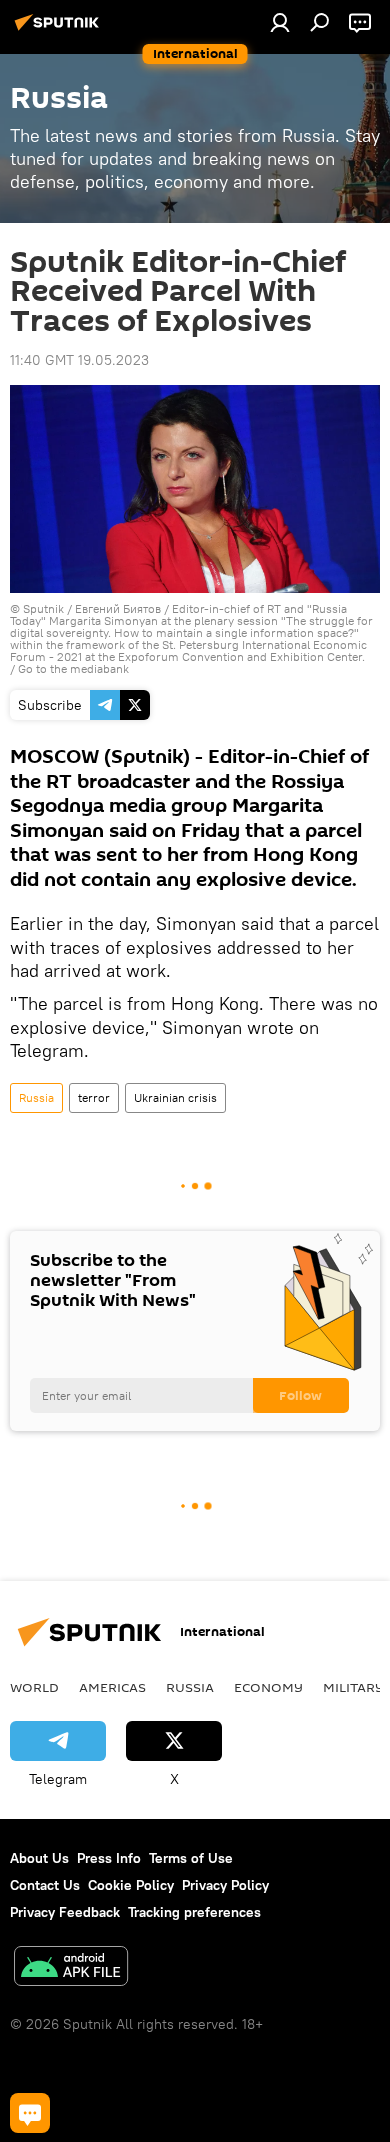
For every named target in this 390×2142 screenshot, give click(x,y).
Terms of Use (191, 1858)
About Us (39, 1858)
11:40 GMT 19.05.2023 (79, 360)
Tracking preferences (194, 1912)
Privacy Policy (225, 1885)
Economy (268, 1687)
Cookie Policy (131, 1885)
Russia (36, 1097)
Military (353, 1687)
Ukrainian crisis (175, 1097)
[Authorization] (280, 22)
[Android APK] (71, 1968)
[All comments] (30, 2113)
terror (94, 1097)
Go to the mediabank (73, 668)
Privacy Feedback (65, 1912)
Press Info (109, 1858)
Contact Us (45, 1885)
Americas (112, 1687)
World (34, 1687)
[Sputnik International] (60, 30)
